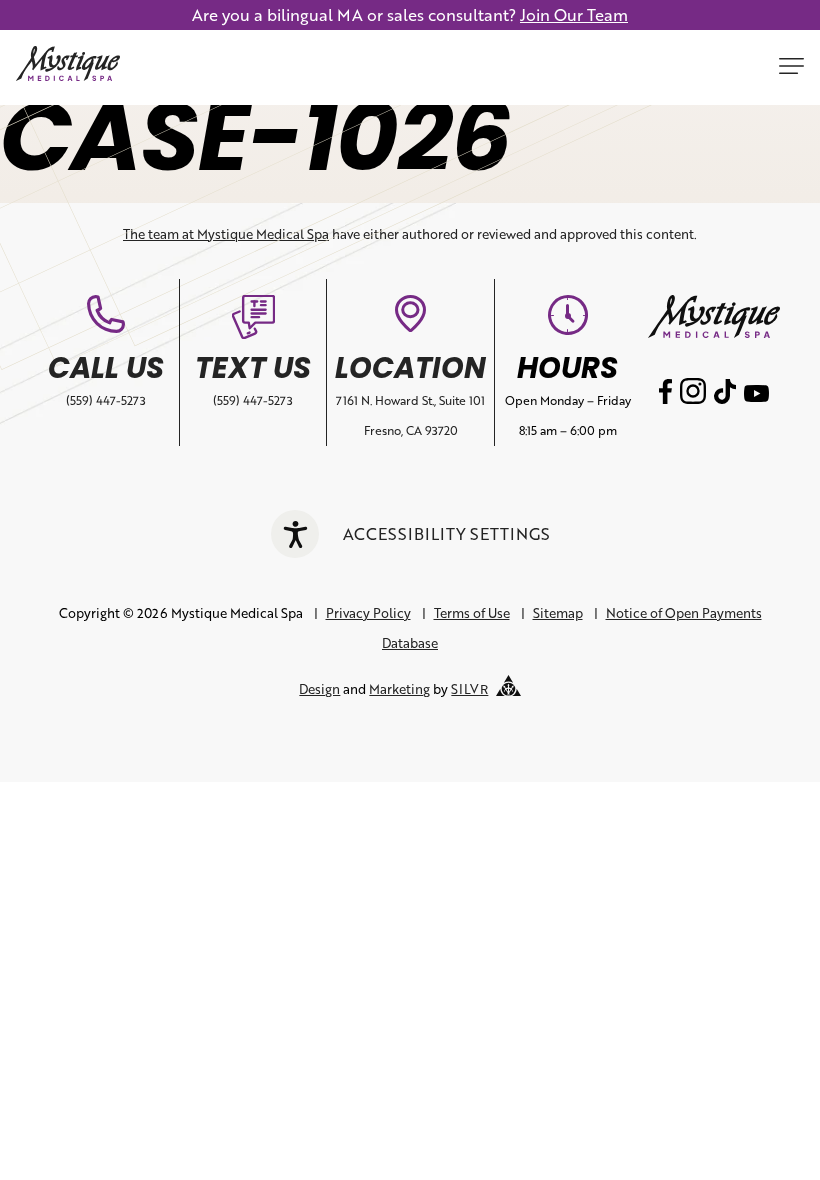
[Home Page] (68, 67)
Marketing (399, 689)
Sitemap (558, 613)
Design (319, 689)
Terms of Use (472, 613)
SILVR (469, 689)
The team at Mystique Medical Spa (226, 234)
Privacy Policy (368, 613)
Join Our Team (574, 14)
